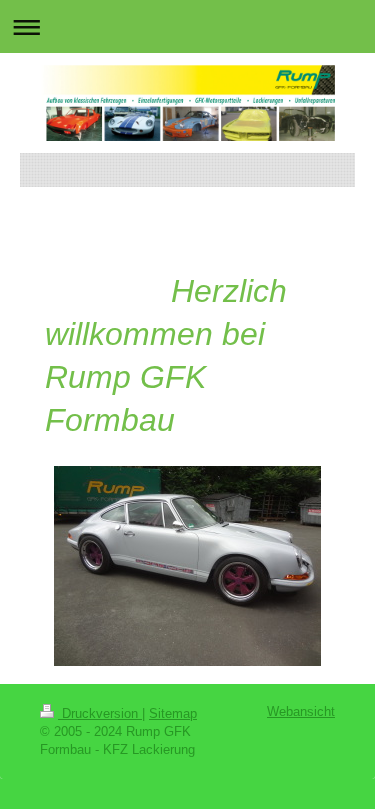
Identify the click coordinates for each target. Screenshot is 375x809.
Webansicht (301, 712)
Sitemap (173, 714)
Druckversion (100, 714)
